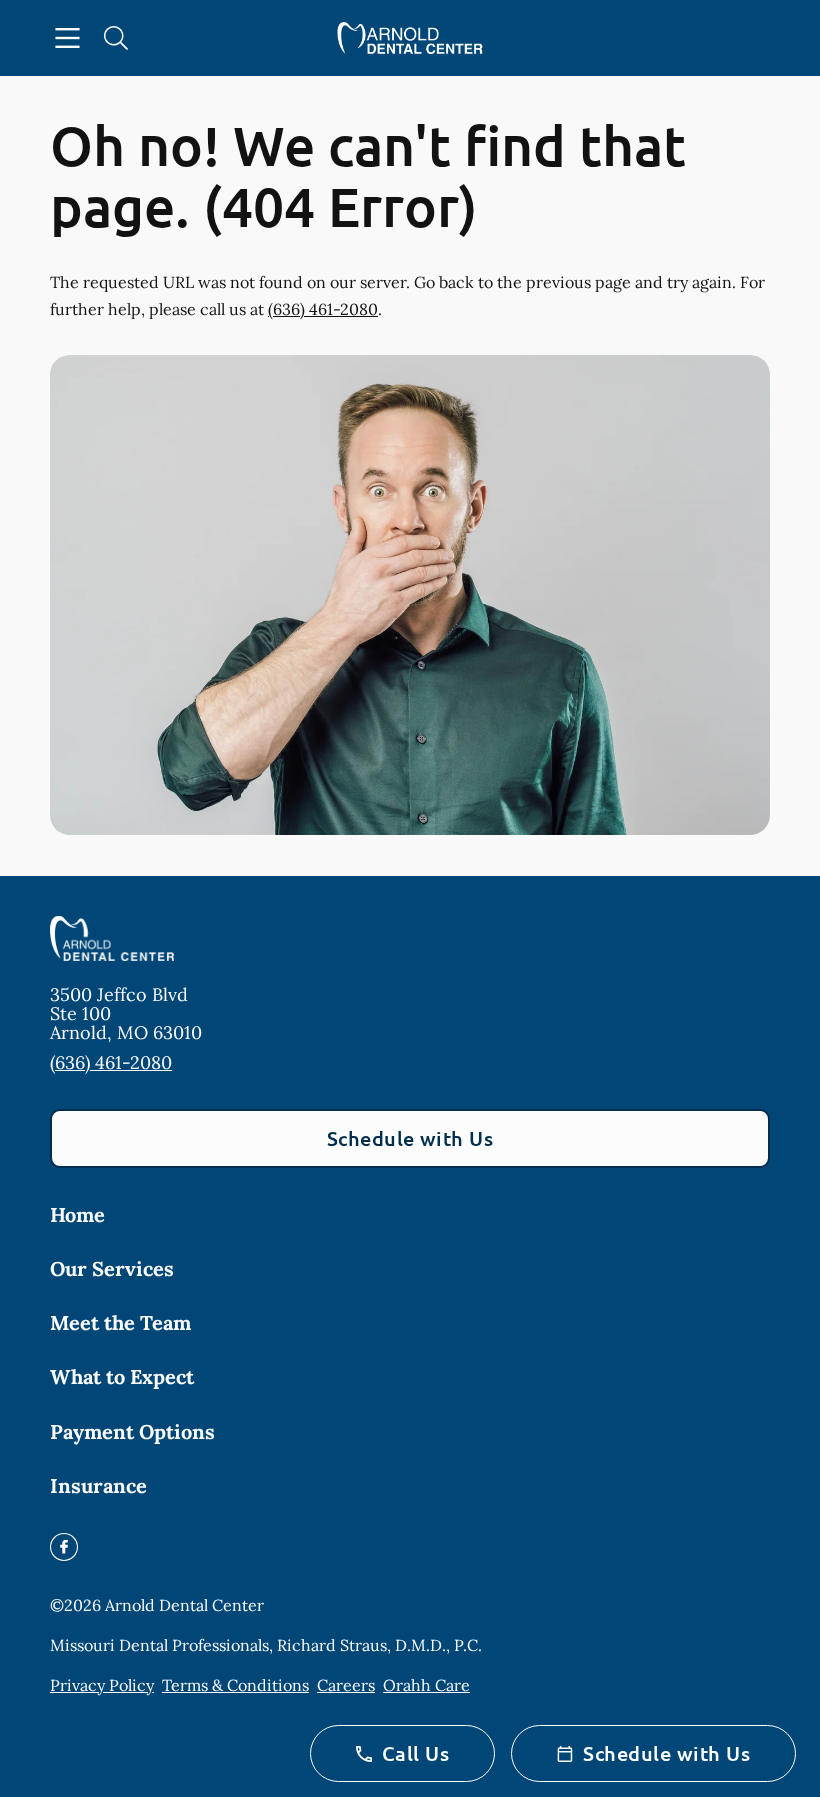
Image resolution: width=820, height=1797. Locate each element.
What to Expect (122, 1376)
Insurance (98, 1485)
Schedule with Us (410, 1138)
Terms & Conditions (235, 1685)
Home (77, 1214)
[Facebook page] (64, 1547)
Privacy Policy (102, 1685)
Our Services (112, 1268)
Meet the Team (120, 1322)
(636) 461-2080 (323, 309)
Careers (346, 1685)
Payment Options (132, 1431)
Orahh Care (426, 1685)
